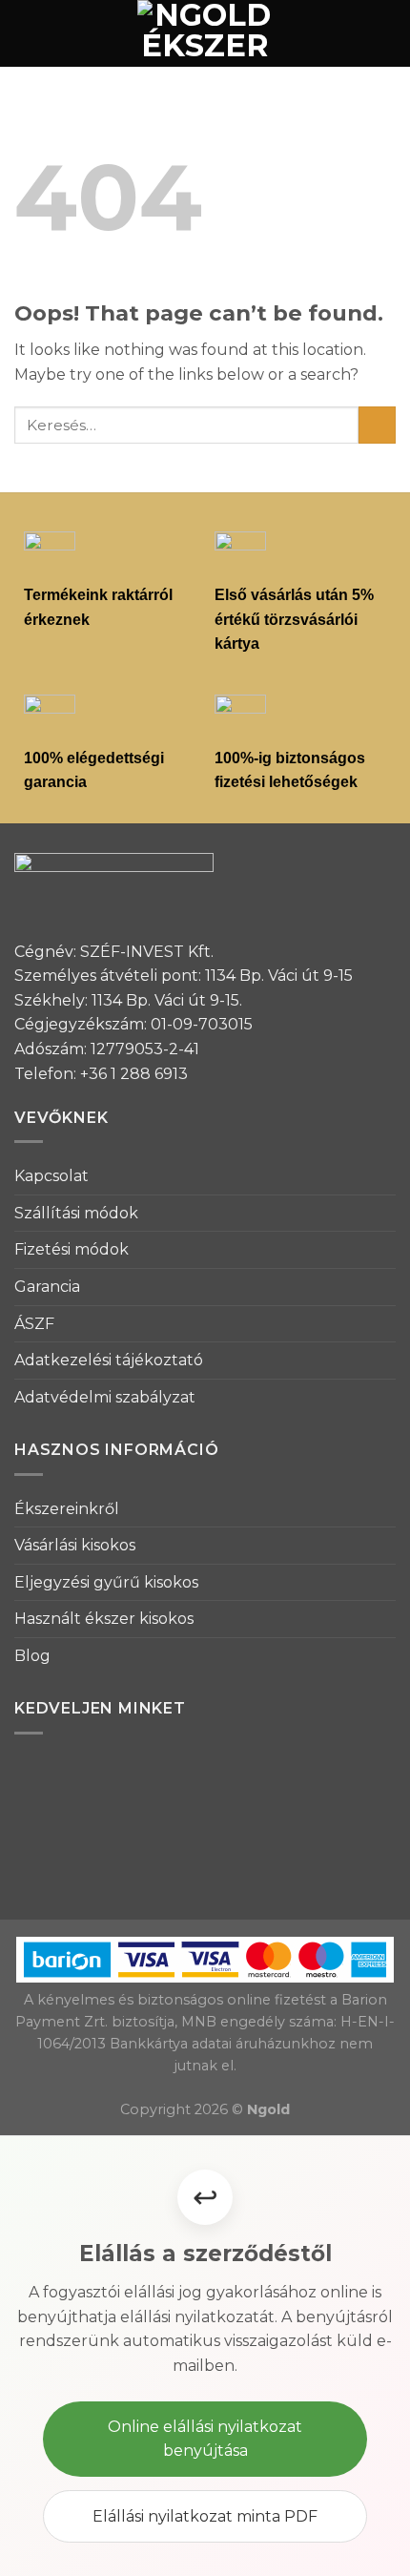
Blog (32, 1656)
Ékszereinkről (67, 1509)
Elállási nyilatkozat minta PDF (205, 2516)
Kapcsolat (51, 1176)
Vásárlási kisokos (75, 1545)
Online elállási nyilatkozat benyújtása (205, 2439)
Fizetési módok (72, 1249)
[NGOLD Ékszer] (205, 33)
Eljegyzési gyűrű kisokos (106, 1582)
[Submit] (377, 425)
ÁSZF (34, 1324)
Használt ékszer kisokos (104, 1619)
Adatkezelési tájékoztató (109, 1360)
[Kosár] (386, 33)
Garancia (47, 1287)
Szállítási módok (76, 1213)
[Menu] (26, 33)
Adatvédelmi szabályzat (105, 1397)
